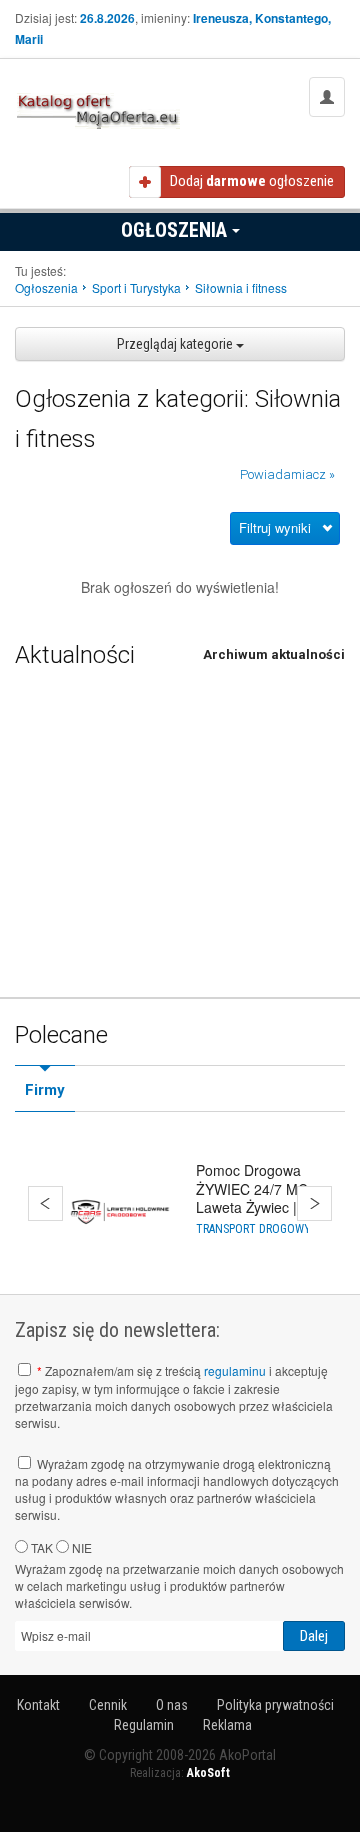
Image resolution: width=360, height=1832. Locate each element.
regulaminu (235, 1370)
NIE (80, 1547)
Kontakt (38, 1705)
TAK (40, 1547)
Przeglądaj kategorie (176, 344)
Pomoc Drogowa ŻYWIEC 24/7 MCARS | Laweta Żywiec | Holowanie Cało (270, 1197)
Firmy (45, 1090)
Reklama (227, 1725)
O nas (172, 1705)
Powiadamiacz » (287, 474)
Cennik (108, 1705)
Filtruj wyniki (275, 527)
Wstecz (45, 1203)
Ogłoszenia (176, 230)
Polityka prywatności (275, 1705)
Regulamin (144, 1725)
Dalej (314, 1203)
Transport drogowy (253, 1229)
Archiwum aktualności (274, 654)
